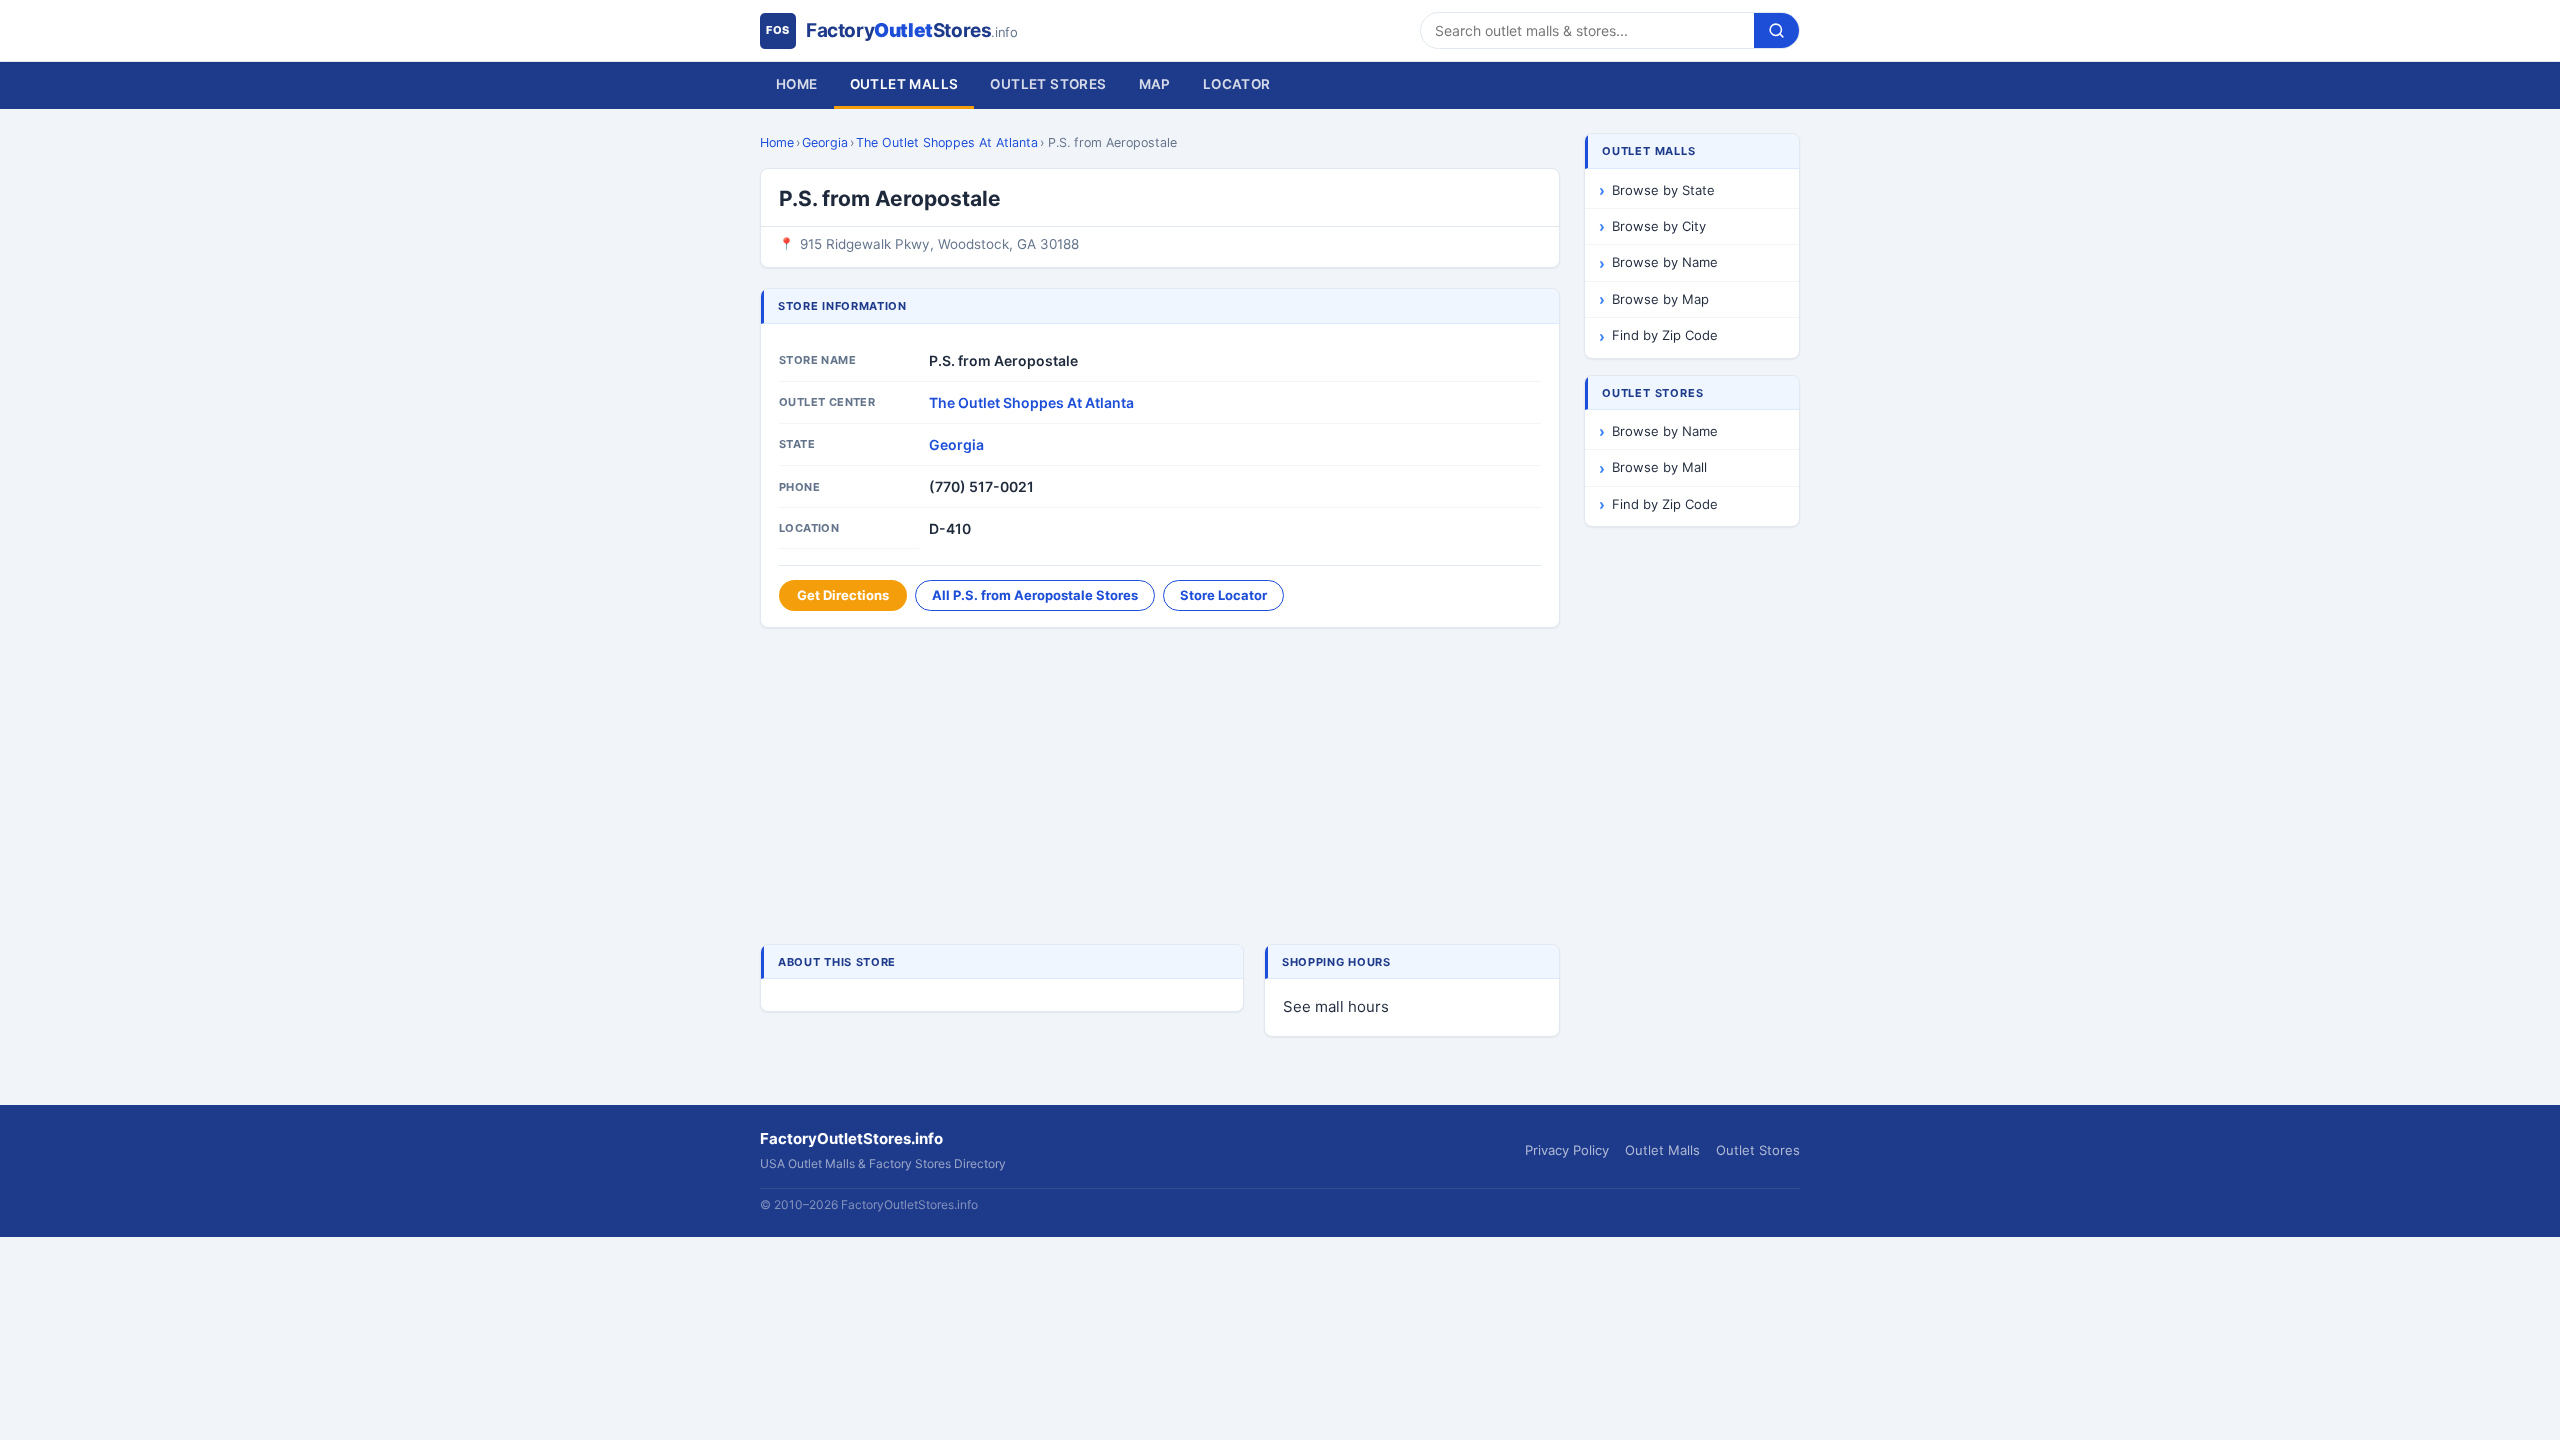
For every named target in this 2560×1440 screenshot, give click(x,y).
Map (1155, 84)
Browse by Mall (1659, 467)
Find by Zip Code (1665, 335)
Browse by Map (1660, 299)
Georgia (825, 142)
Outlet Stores (1048, 84)
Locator (1237, 84)
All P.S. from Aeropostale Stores (1035, 595)
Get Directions (843, 595)
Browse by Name (1665, 262)
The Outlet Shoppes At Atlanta (947, 142)
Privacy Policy (1567, 1150)
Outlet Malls (904, 84)
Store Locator (1223, 595)
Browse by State (1663, 190)
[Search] (1776, 30)
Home (797, 84)
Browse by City (1659, 226)
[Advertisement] (1160, 788)
